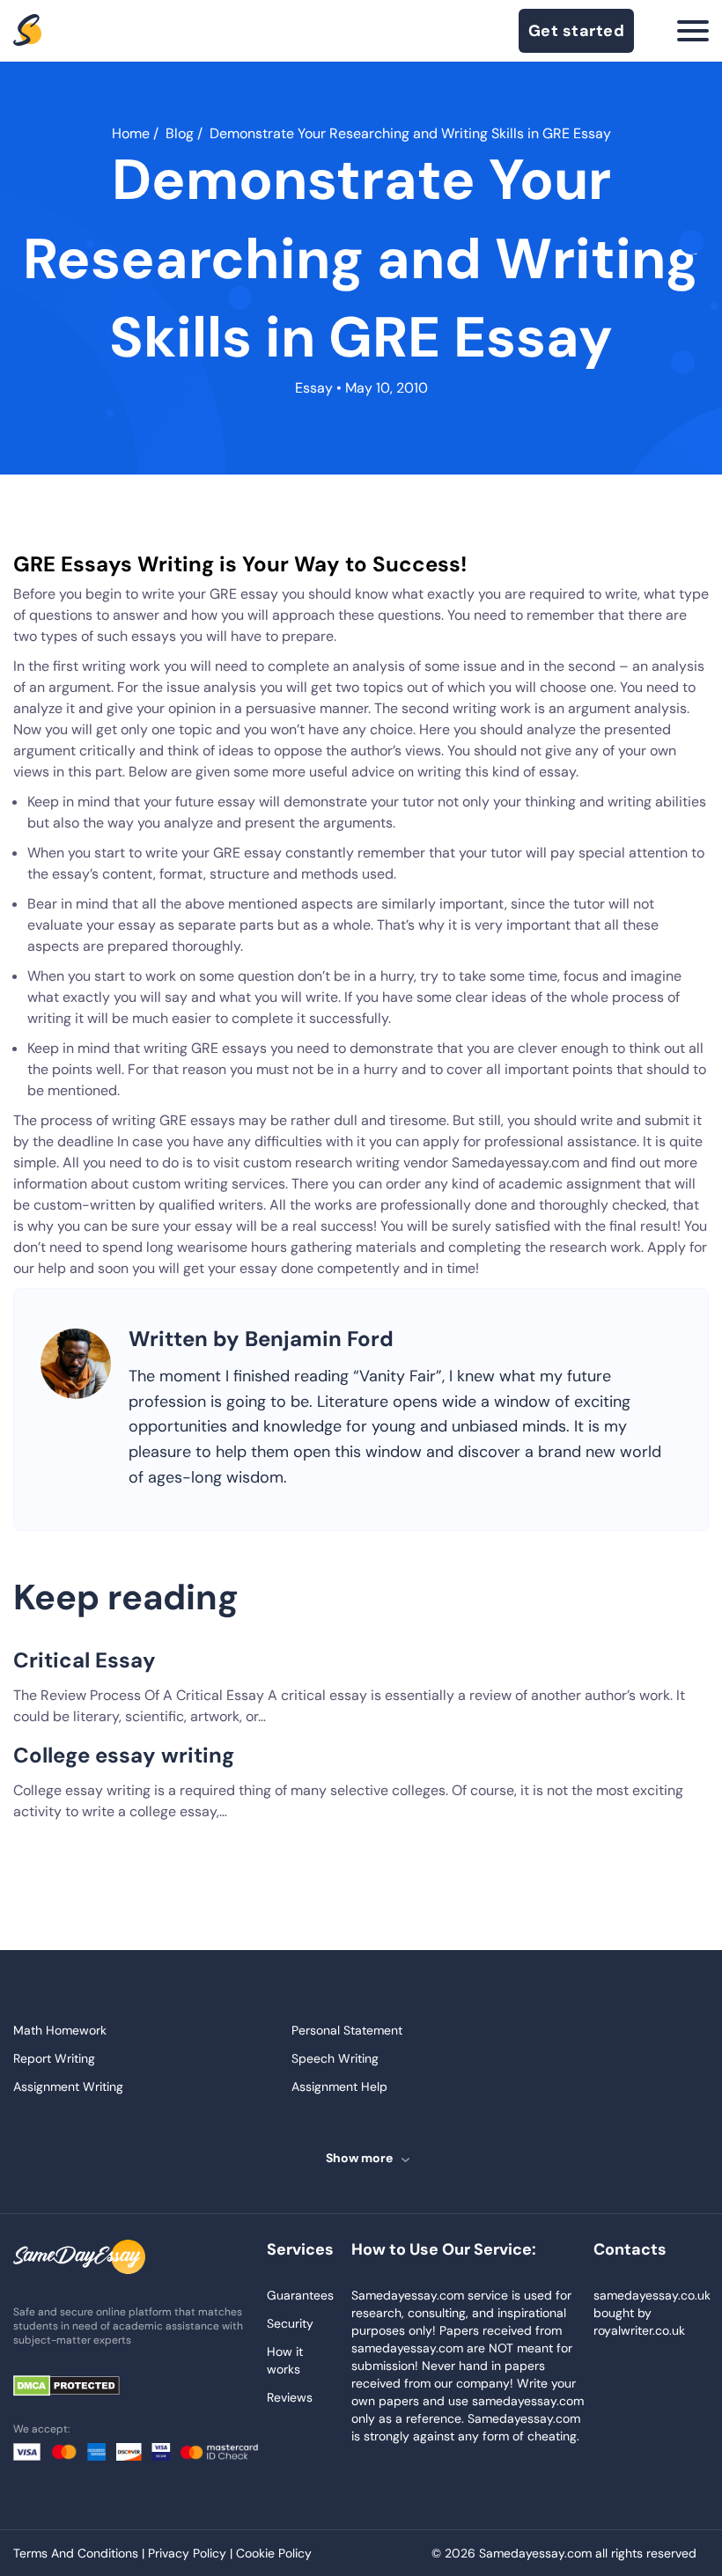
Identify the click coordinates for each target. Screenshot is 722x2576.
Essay (314, 388)
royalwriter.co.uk (639, 2330)
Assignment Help (339, 2087)
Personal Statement (347, 2030)
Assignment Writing (68, 2087)
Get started (577, 31)
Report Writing (54, 2058)
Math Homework (60, 2030)
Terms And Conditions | (81, 2553)
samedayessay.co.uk (652, 2295)
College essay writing (124, 1755)
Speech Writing (335, 2058)
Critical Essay (85, 1660)
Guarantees (300, 2295)
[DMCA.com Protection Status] (79, 2387)
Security (290, 2323)
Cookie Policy (274, 2553)
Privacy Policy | (192, 2553)
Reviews (290, 2397)
